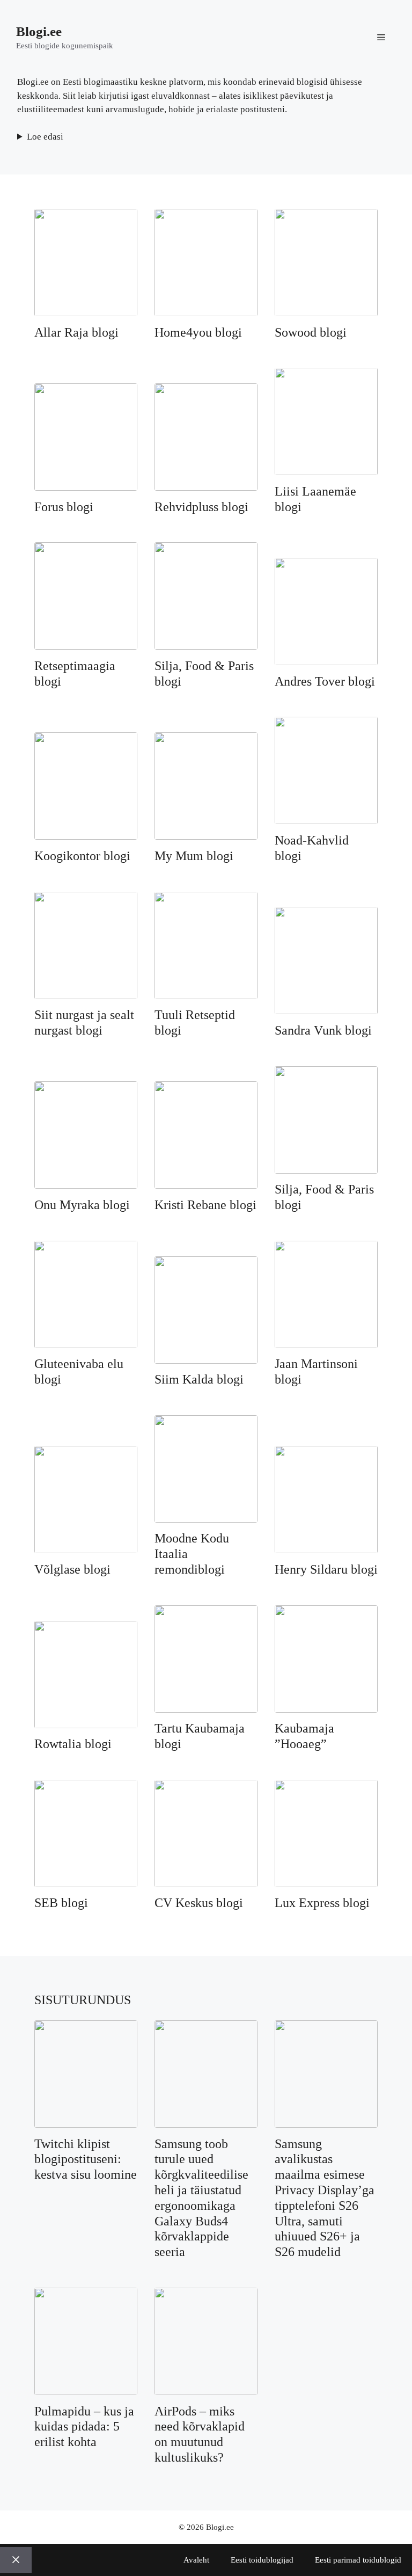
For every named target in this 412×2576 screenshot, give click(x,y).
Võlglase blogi (72, 1569)
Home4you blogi (198, 332)
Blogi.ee (39, 31)
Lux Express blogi (322, 1903)
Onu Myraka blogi (82, 1205)
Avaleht (196, 2560)
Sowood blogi (311, 332)
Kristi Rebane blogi (205, 1205)
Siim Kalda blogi (199, 1379)
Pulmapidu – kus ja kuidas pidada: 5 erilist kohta (84, 2427)
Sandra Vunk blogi (323, 1030)
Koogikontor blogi (82, 856)
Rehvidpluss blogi (201, 507)
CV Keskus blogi (199, 1903)
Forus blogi (64, 507)
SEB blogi (61, 1903)
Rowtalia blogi (73, 1744)
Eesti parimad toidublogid (358, 2560)
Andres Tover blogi (325, 681)
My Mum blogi (194, 856)
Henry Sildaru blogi (326, 1569)
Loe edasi (45, 137)
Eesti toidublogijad (262, 2560)
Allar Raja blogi (76, 332)
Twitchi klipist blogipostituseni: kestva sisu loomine (86, 2159)
